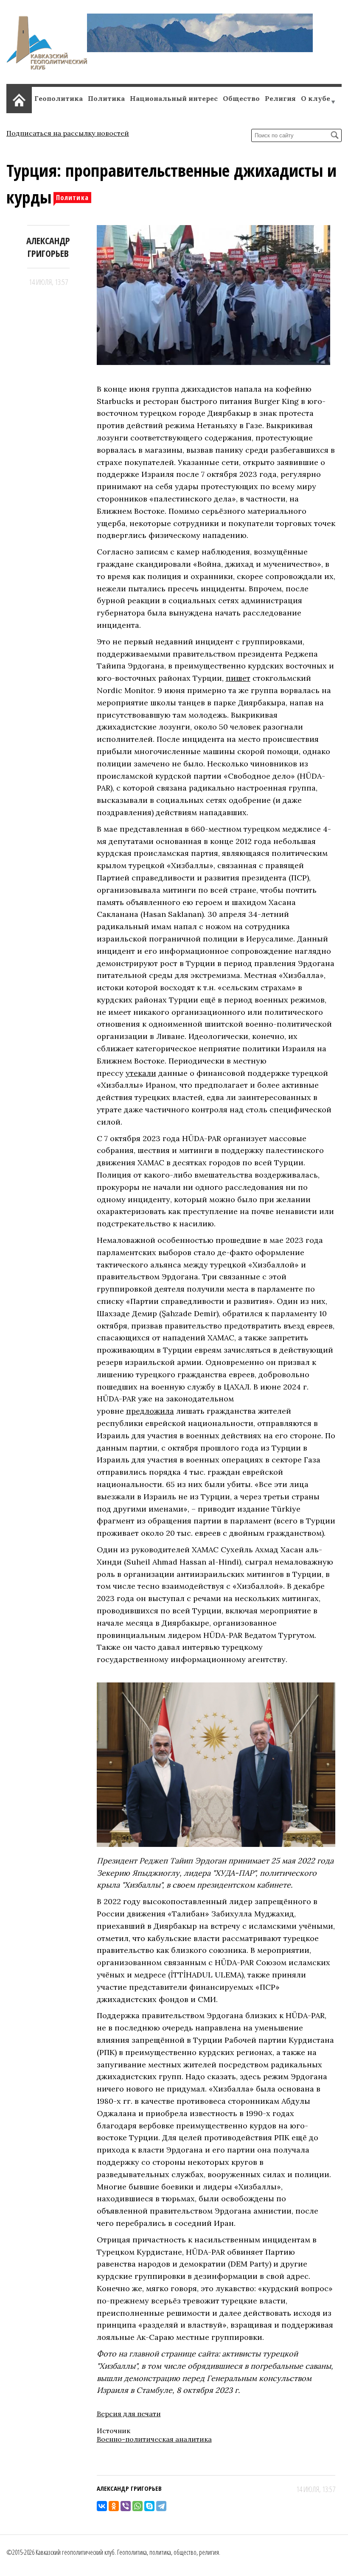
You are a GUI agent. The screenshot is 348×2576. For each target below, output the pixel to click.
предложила (150, 1411)
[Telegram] (161, 2506)
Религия (280, 98)
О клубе (316, 98)
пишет (238, 678)
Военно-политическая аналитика (154, 2439)
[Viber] (126, 2506)
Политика (106, 98)
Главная (19, 99)
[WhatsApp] (138, 2506)
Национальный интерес (174, 98)
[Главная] (47, 67)
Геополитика (59, 98)
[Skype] (149, 2506)
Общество (241, 98)
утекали (141, 1073)
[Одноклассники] (114, 2506)
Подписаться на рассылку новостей (68, 133)
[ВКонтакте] (102, 2506)
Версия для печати (129, 2414)
